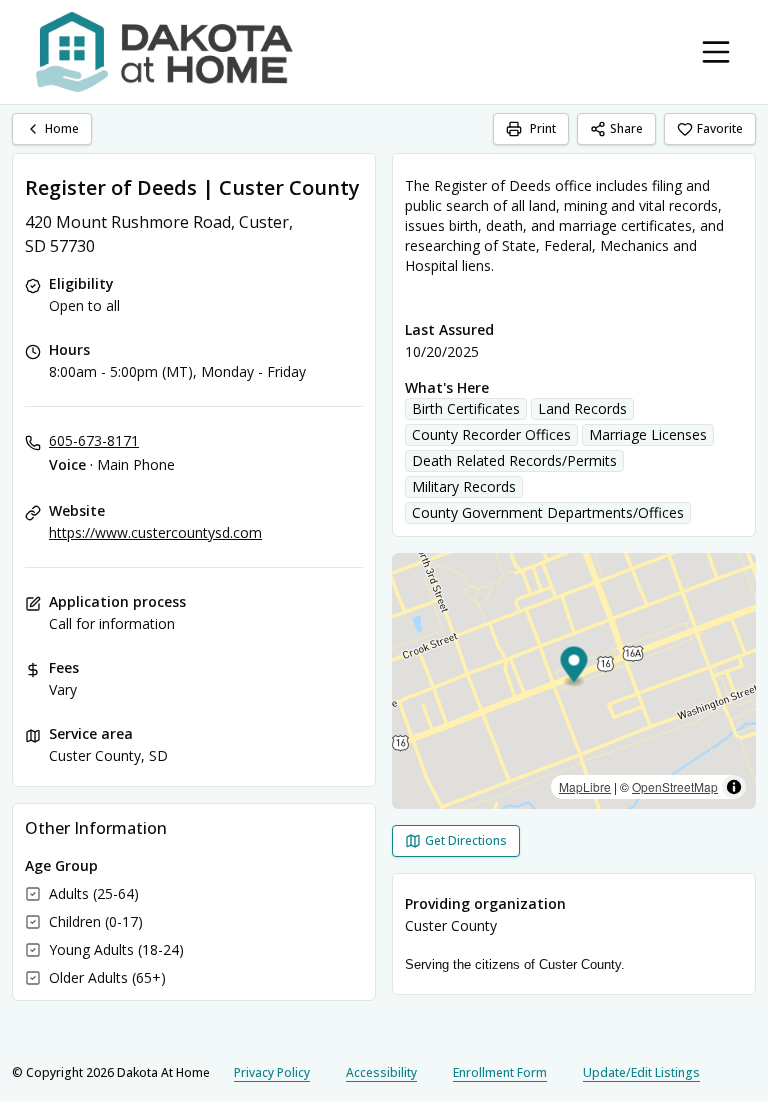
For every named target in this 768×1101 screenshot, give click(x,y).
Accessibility (381, 1072)
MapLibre (585, 786)
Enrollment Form (500, 1072)
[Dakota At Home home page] (164, 52)
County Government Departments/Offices (548, 512)
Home (62, 128)
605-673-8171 (94, 440)
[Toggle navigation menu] (716, 52)
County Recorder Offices (491, 434)
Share (626, 128)
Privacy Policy (272, 1072)
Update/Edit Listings (641, 1072)
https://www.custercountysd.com (155, 532)
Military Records (464, 486)
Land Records (582, 408)
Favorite (720, 128)
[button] (574, 667)
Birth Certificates (466, 408)
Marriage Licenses (648, 434)
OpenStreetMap (675, 786)
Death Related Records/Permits (514, 460)
